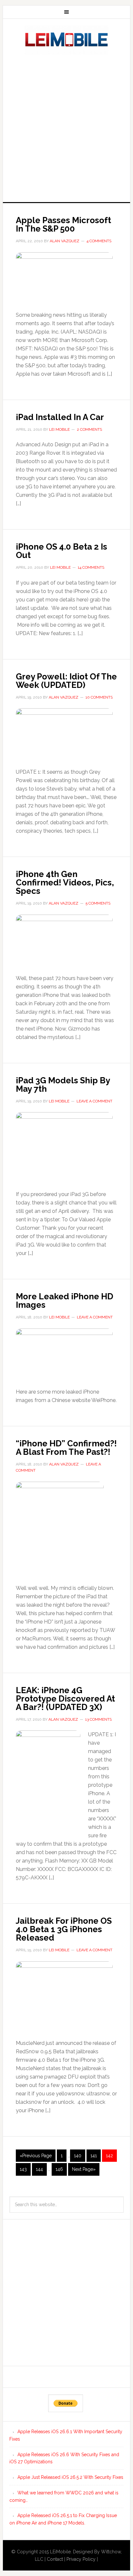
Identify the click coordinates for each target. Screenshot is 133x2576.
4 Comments (99, 241)
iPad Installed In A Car (60, 417)
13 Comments (98, 1719)
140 (78, 2156)
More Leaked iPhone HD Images (65, 1301)
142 (109, 2156)
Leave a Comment (94, 1101)
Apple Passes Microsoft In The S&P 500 (63, 224)
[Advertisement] (66, 126)
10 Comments (99, 697)
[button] (64, 279)
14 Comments (91, 567)
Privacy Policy (81, 2559)
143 (23, 2169)
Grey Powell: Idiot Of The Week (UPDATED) (66, 681)
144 (39, 2169)
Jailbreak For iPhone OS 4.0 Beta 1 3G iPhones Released (64, 1929)
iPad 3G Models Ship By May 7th (63, 1085)
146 (59, 2169)
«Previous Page (36, 2156)
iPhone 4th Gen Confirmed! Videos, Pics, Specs (65, 883)
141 (94, 2156)
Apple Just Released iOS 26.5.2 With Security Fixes (70, 2477)
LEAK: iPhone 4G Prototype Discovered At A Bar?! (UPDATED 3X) (65, 1699)
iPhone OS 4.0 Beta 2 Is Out (61, 551)
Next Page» (84, 2169)
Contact (55, 2559)
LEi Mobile (66, 40)
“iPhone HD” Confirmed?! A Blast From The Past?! (66, 1448)
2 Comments (89, 429)
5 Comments (98, 903)
